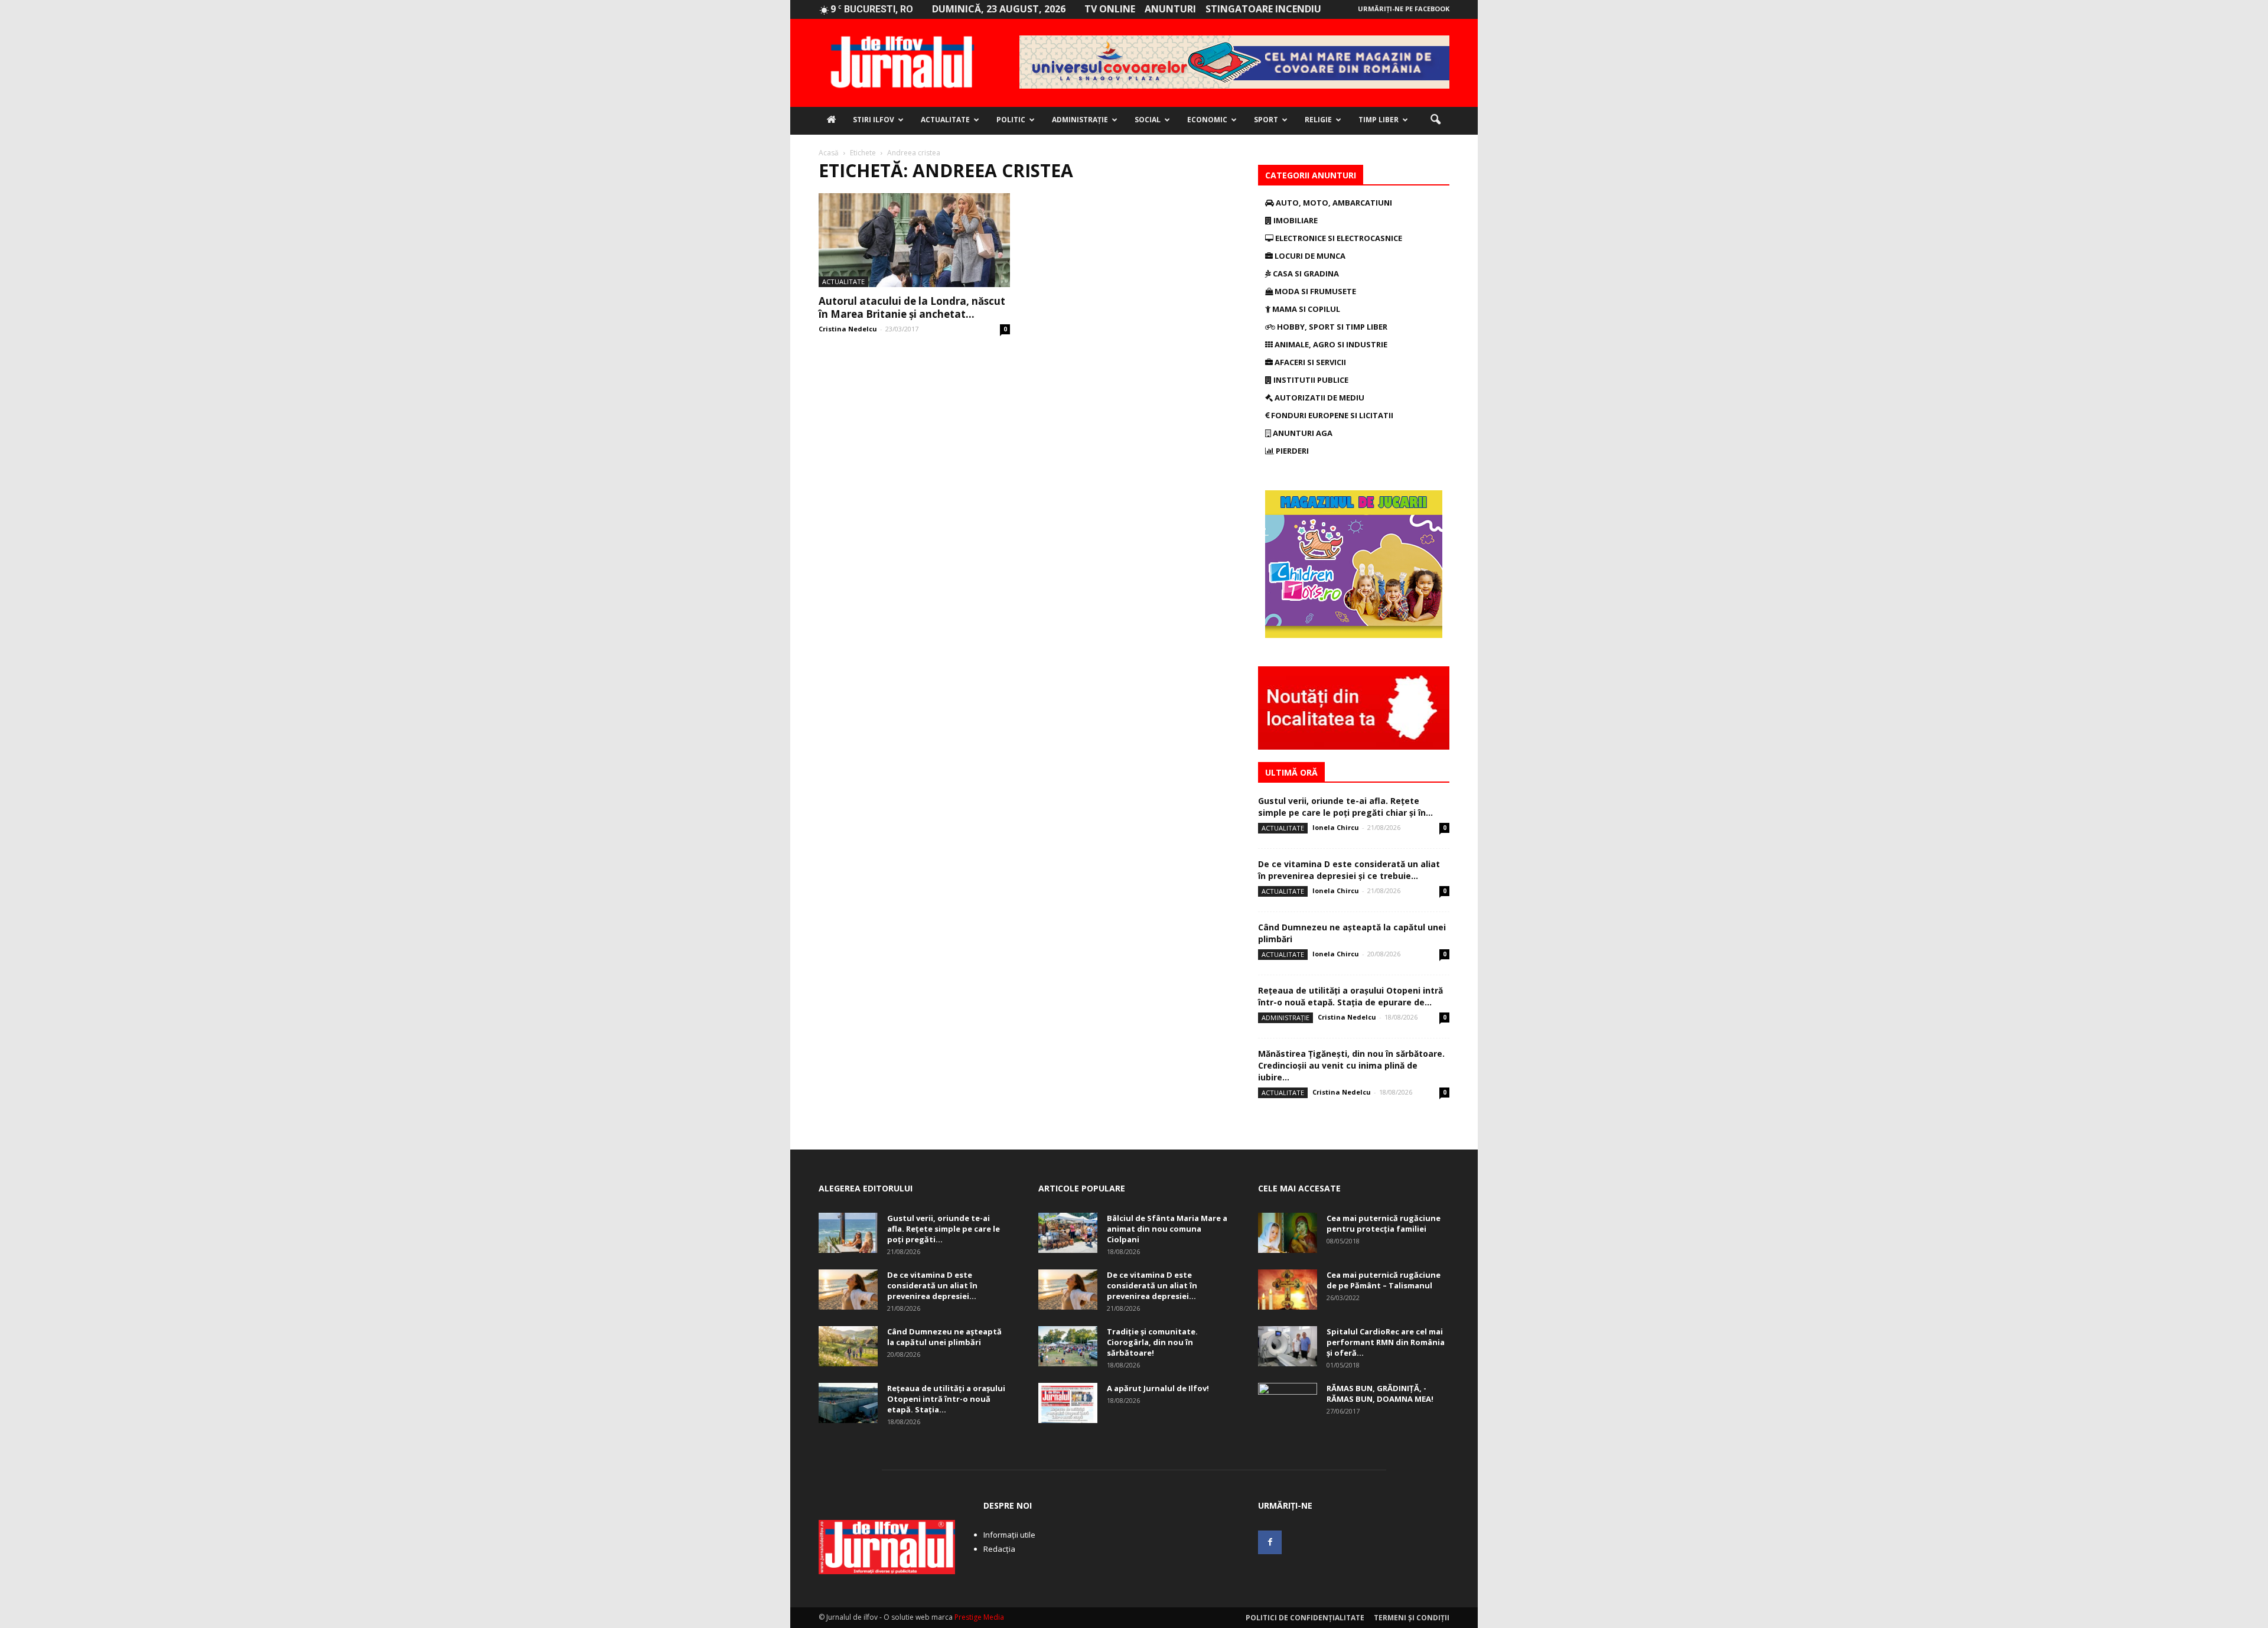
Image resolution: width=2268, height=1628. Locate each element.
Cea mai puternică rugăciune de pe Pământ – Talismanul (1384, 1280)
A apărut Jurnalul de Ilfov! (1158, 1388)
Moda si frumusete (1314, 291)
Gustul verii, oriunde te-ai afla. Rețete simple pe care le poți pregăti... (944, 1229)
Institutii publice (1310, 380)
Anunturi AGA (1302, 433)
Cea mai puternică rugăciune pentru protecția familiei (1384, 1223)
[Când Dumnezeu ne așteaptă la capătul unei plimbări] (848, 1347)
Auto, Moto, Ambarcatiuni (1333, 203)
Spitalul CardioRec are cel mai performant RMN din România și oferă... (1386, 1342)
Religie (1318, 120)
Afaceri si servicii (1309, 362)
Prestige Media (979, 1617)
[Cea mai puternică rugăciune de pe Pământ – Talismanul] (1288, 1290)
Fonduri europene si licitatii (1331, 415)
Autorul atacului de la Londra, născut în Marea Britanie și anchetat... (912, 307)
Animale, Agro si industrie (1330, 344)
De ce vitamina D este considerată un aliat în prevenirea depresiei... (932, 1285)
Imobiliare (1295, 220)
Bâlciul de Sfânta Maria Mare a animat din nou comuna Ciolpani (1167, 1229)
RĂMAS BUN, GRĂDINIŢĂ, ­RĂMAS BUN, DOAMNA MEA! (1380, 1393)
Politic (1011, 120)
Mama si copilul (1305, 309)
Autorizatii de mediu (1319, 398)
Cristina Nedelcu (848, 329)
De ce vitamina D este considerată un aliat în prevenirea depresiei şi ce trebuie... (1349, 870)
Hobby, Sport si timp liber (1331, 327)
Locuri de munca (1309, 256)
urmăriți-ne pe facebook (1404, 9)
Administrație (1080, 120)
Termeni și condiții (1412, 1618)
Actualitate (945, 120)
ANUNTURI (1170, 9)
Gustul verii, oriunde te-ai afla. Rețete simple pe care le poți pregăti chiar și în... (1345, 807)
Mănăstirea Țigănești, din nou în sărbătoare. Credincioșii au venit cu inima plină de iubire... (1351, 1065)
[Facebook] (1270, 1542)
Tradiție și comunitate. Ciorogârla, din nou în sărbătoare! (1152, 1342)
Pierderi (1291, 451)
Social (1148, 120)
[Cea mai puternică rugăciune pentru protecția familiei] (1288, 1233)
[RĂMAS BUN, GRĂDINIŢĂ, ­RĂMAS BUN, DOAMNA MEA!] (1288, 1404)
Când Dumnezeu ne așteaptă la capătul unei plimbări (944, 1337)
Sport (1266, 120)
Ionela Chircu (1336, 827)
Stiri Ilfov (874, 120)
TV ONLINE (1110, 9)
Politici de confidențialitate (1305, 1618)
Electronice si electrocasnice (1338, 238)
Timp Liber (1379, 120)
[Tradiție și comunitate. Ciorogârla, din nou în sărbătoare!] (1068, 1347)
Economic (1207, 120)
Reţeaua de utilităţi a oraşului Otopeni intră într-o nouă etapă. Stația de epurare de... (1350, 996)
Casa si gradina (1305, 273)
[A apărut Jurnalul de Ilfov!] (1068, 1403)
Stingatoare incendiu (1263, 9)
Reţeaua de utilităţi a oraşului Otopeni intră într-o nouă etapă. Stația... (946, 1399)
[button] (1435, 120)
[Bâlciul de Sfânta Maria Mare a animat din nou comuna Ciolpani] (1068, 1233)
